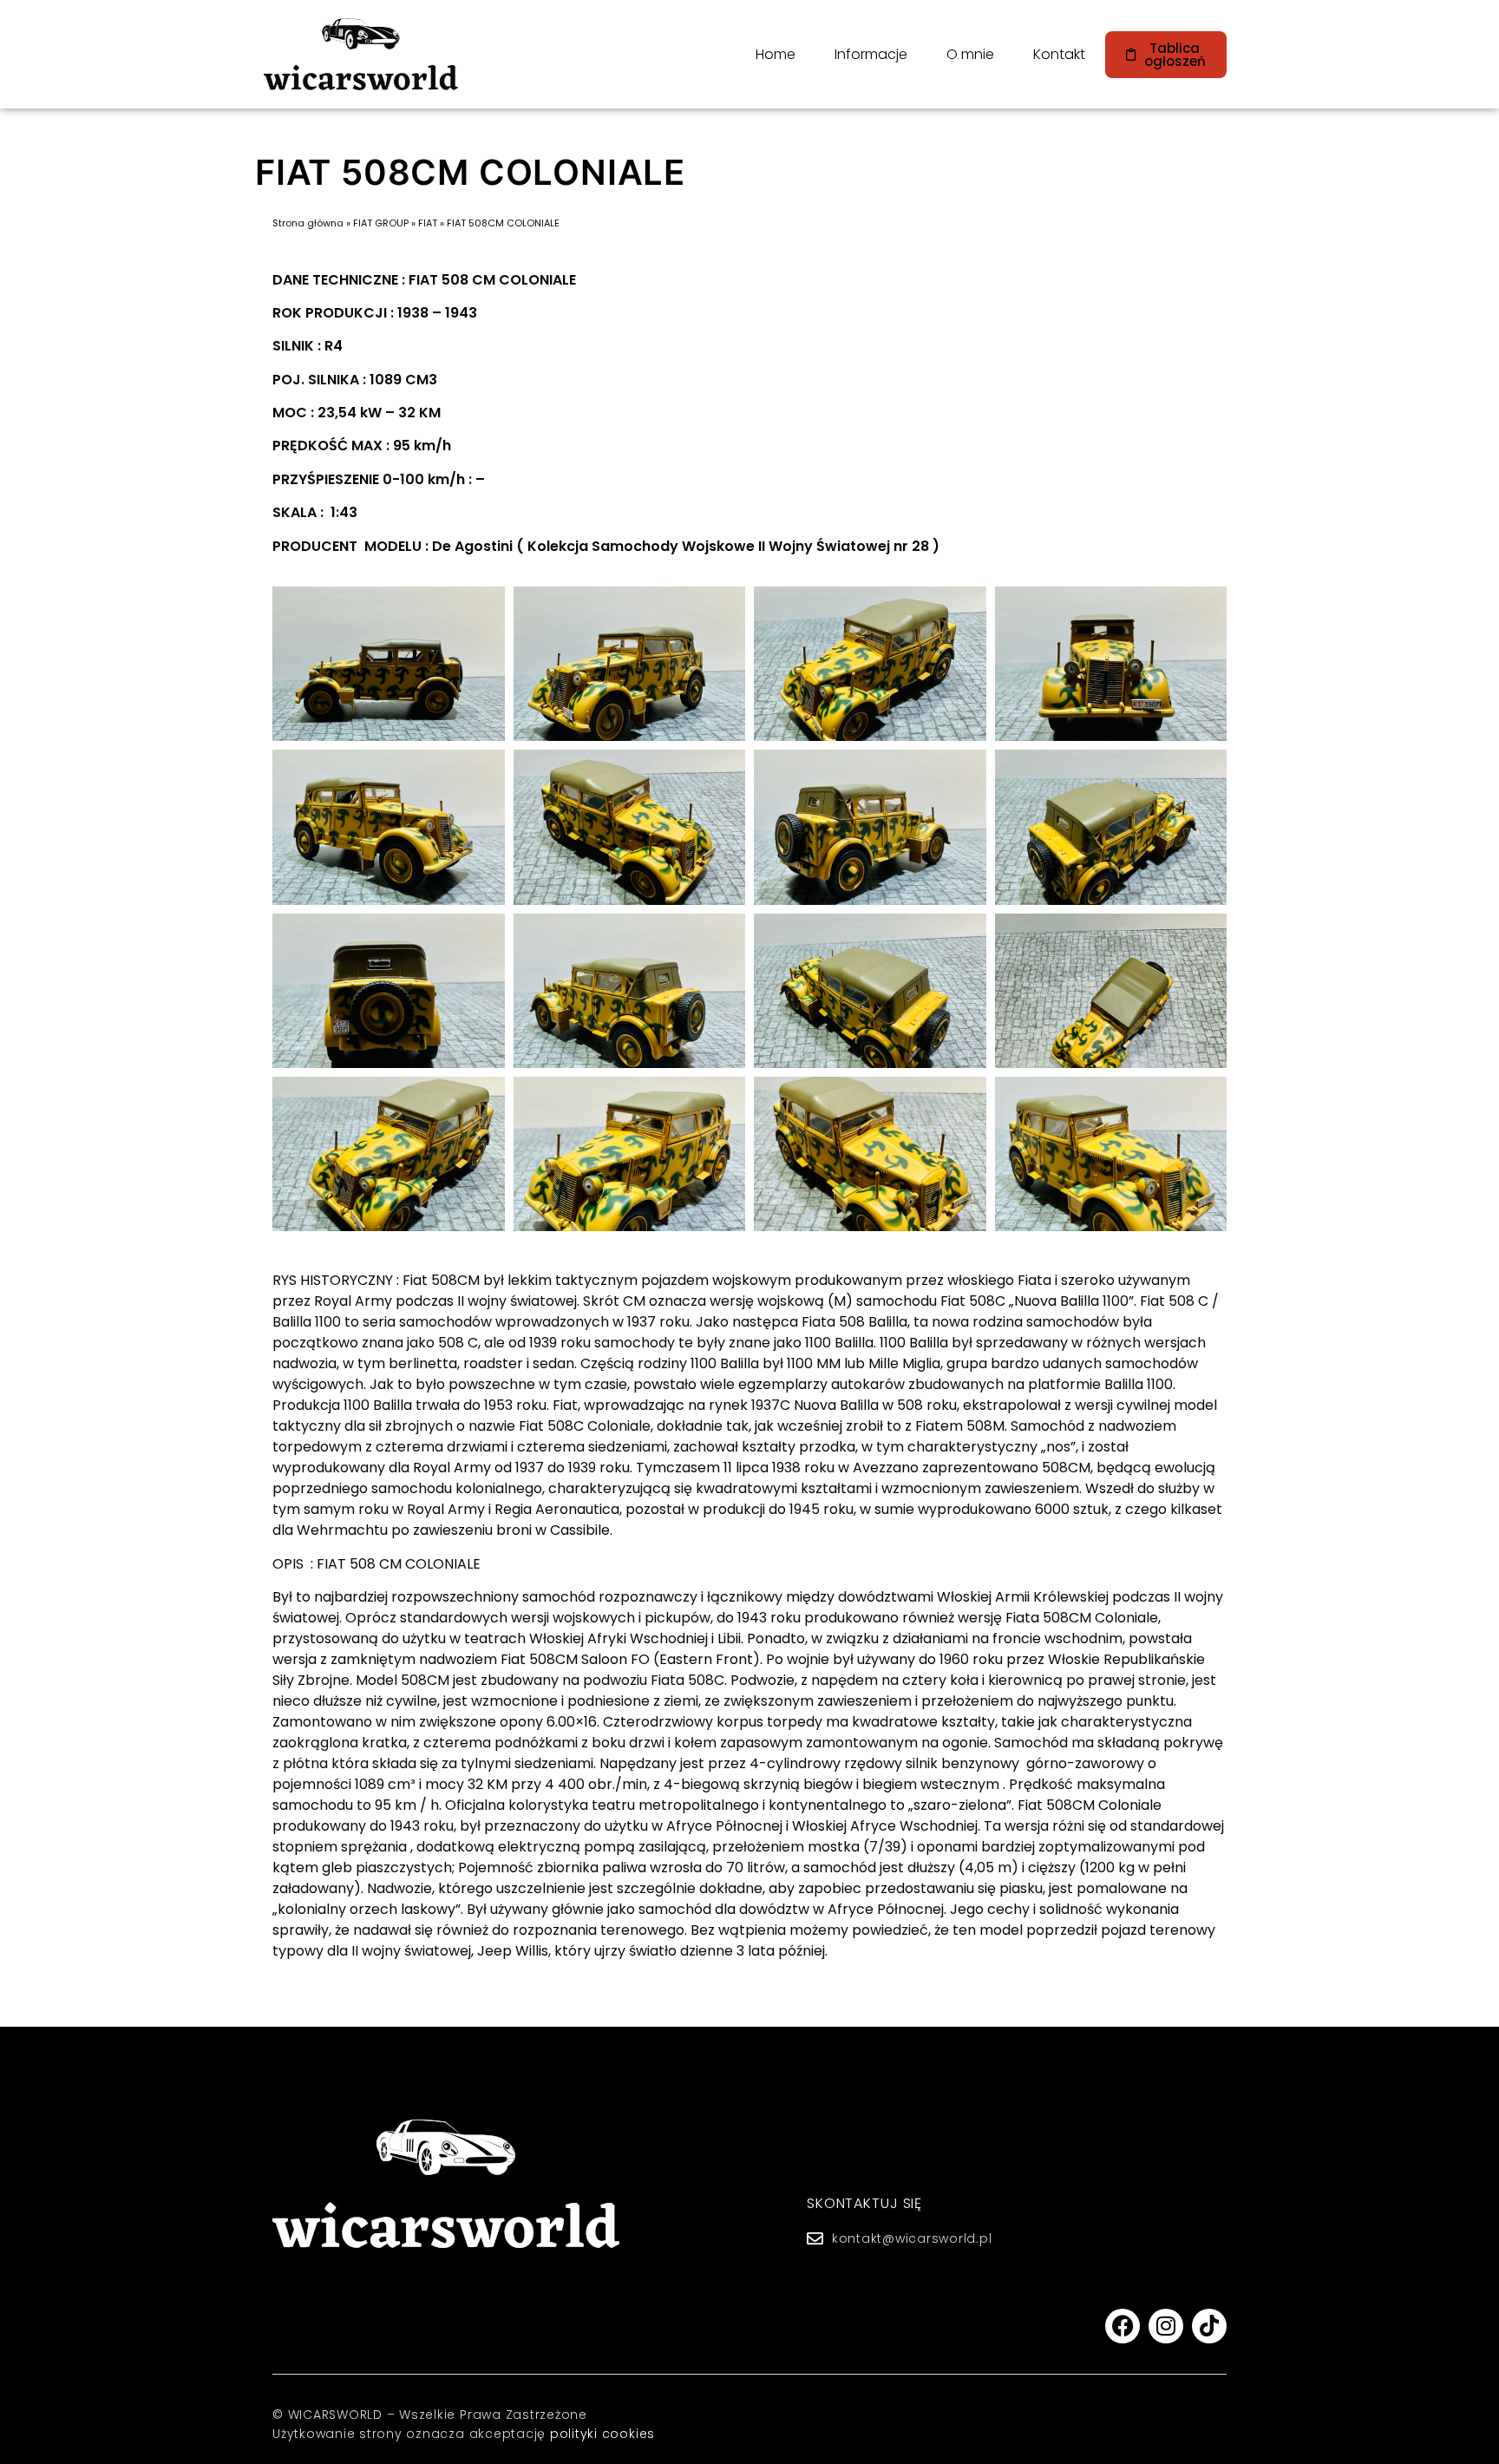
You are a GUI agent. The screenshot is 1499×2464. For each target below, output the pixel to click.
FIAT (428, 223)
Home (776, 54)
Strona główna (308, 223)
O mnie (970, 54)
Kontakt (1059, 54)
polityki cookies (602, 2434)
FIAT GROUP (381, 223)
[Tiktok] (1209, 2326)
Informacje (871, 54)
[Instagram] (1166, 2326)
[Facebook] (1123, 2326)
